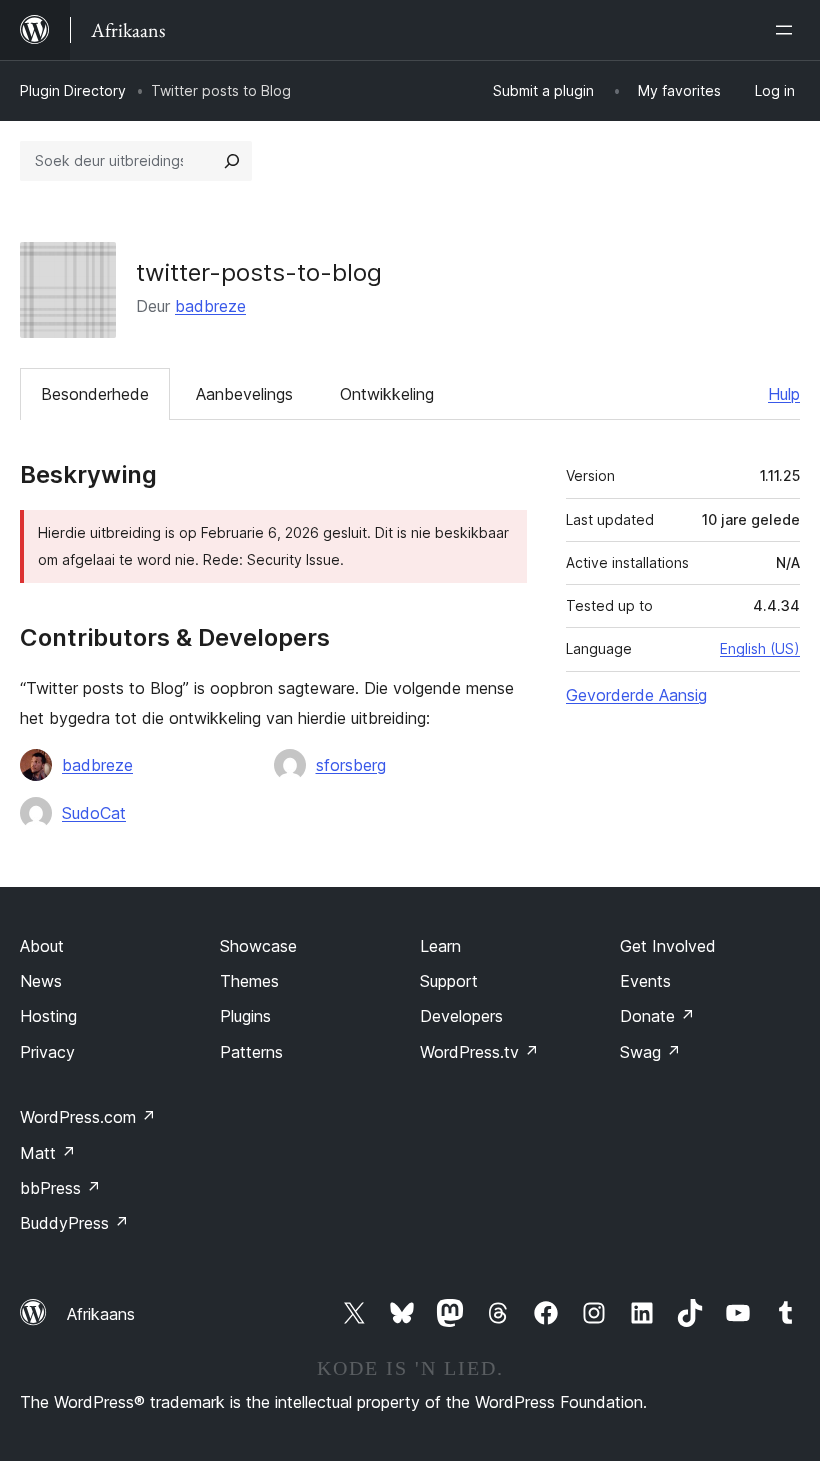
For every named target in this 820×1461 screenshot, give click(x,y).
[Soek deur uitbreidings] (232, 161)
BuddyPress (74, 1223)
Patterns (251, 1052)
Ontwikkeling (387, 394)
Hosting (48, 1016)
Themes (249, 981)
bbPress (60, 1188)
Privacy (47, 1052)
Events (645, 981)
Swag (650, 1052)
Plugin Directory (73, 90)
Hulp (784, 394)
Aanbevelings (244, 394)
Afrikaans (101, 1314)
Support (449, 981)
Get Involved (668, 946)
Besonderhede (95, 394)
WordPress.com (88, 1117)
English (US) (760, 648)
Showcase (258, 946)
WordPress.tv (479, 1052)
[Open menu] (788, 30)
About (42, 946)
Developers (461, 1016)
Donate (657, 1016)
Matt (48, 1153)
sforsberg (351, 765)
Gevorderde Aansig (636, 695)
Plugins (245, 1016)
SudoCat (94, 813)
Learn (440, 946)
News (41, 981)
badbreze (210, 306)
